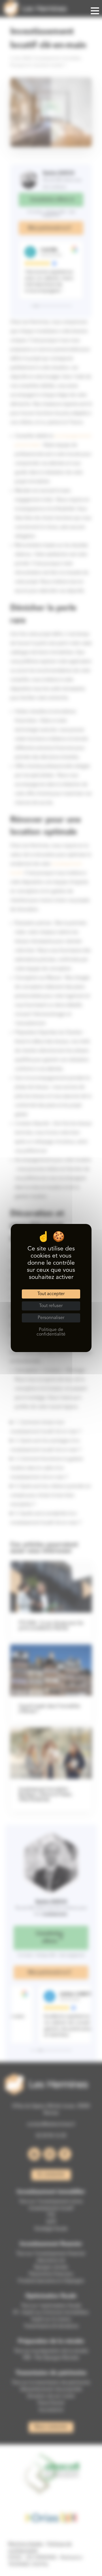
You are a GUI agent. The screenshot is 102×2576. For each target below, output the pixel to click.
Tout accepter (51, 1294)
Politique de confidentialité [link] (51, 1332)
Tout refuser (51, 1306)
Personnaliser (51, 1318)
